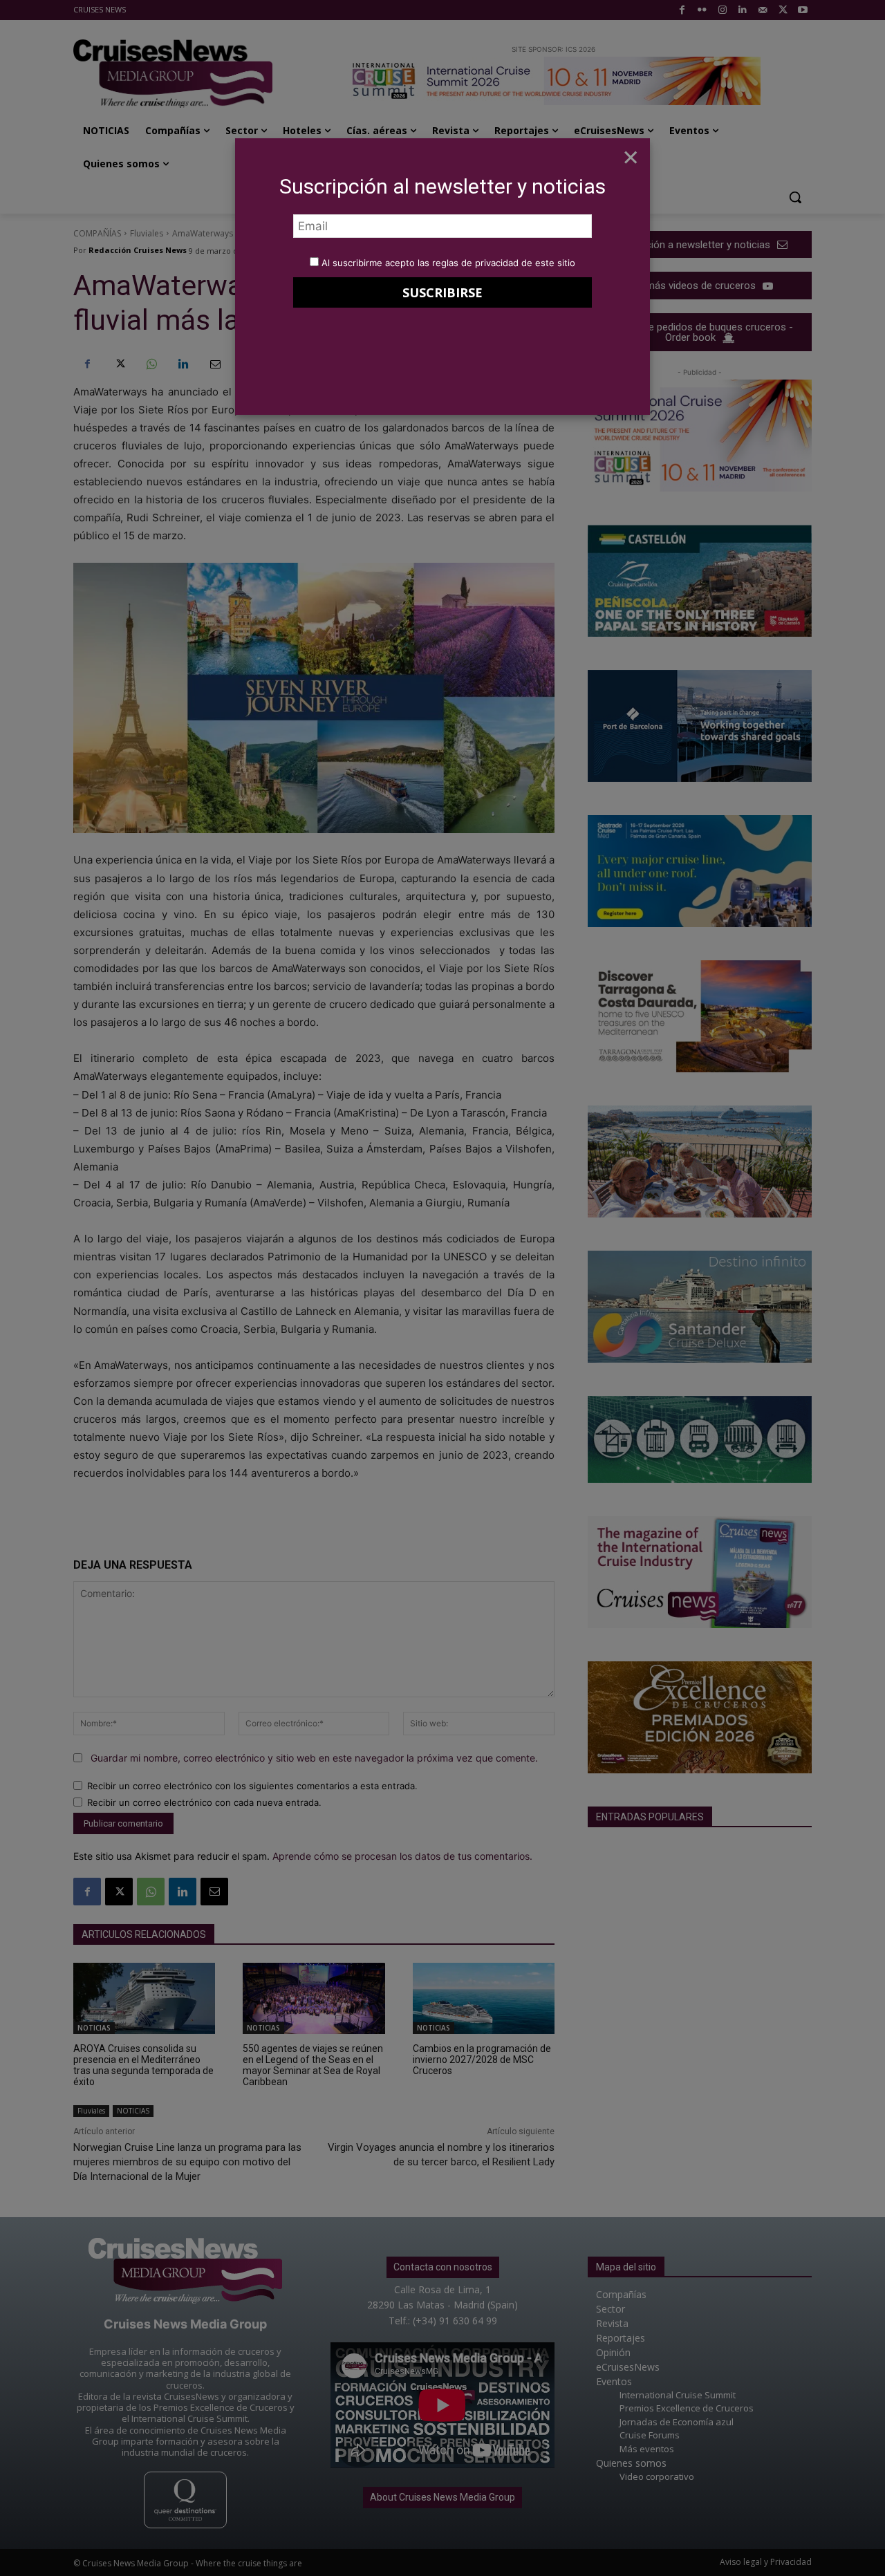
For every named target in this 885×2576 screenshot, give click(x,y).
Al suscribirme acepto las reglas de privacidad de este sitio (448, 263)
